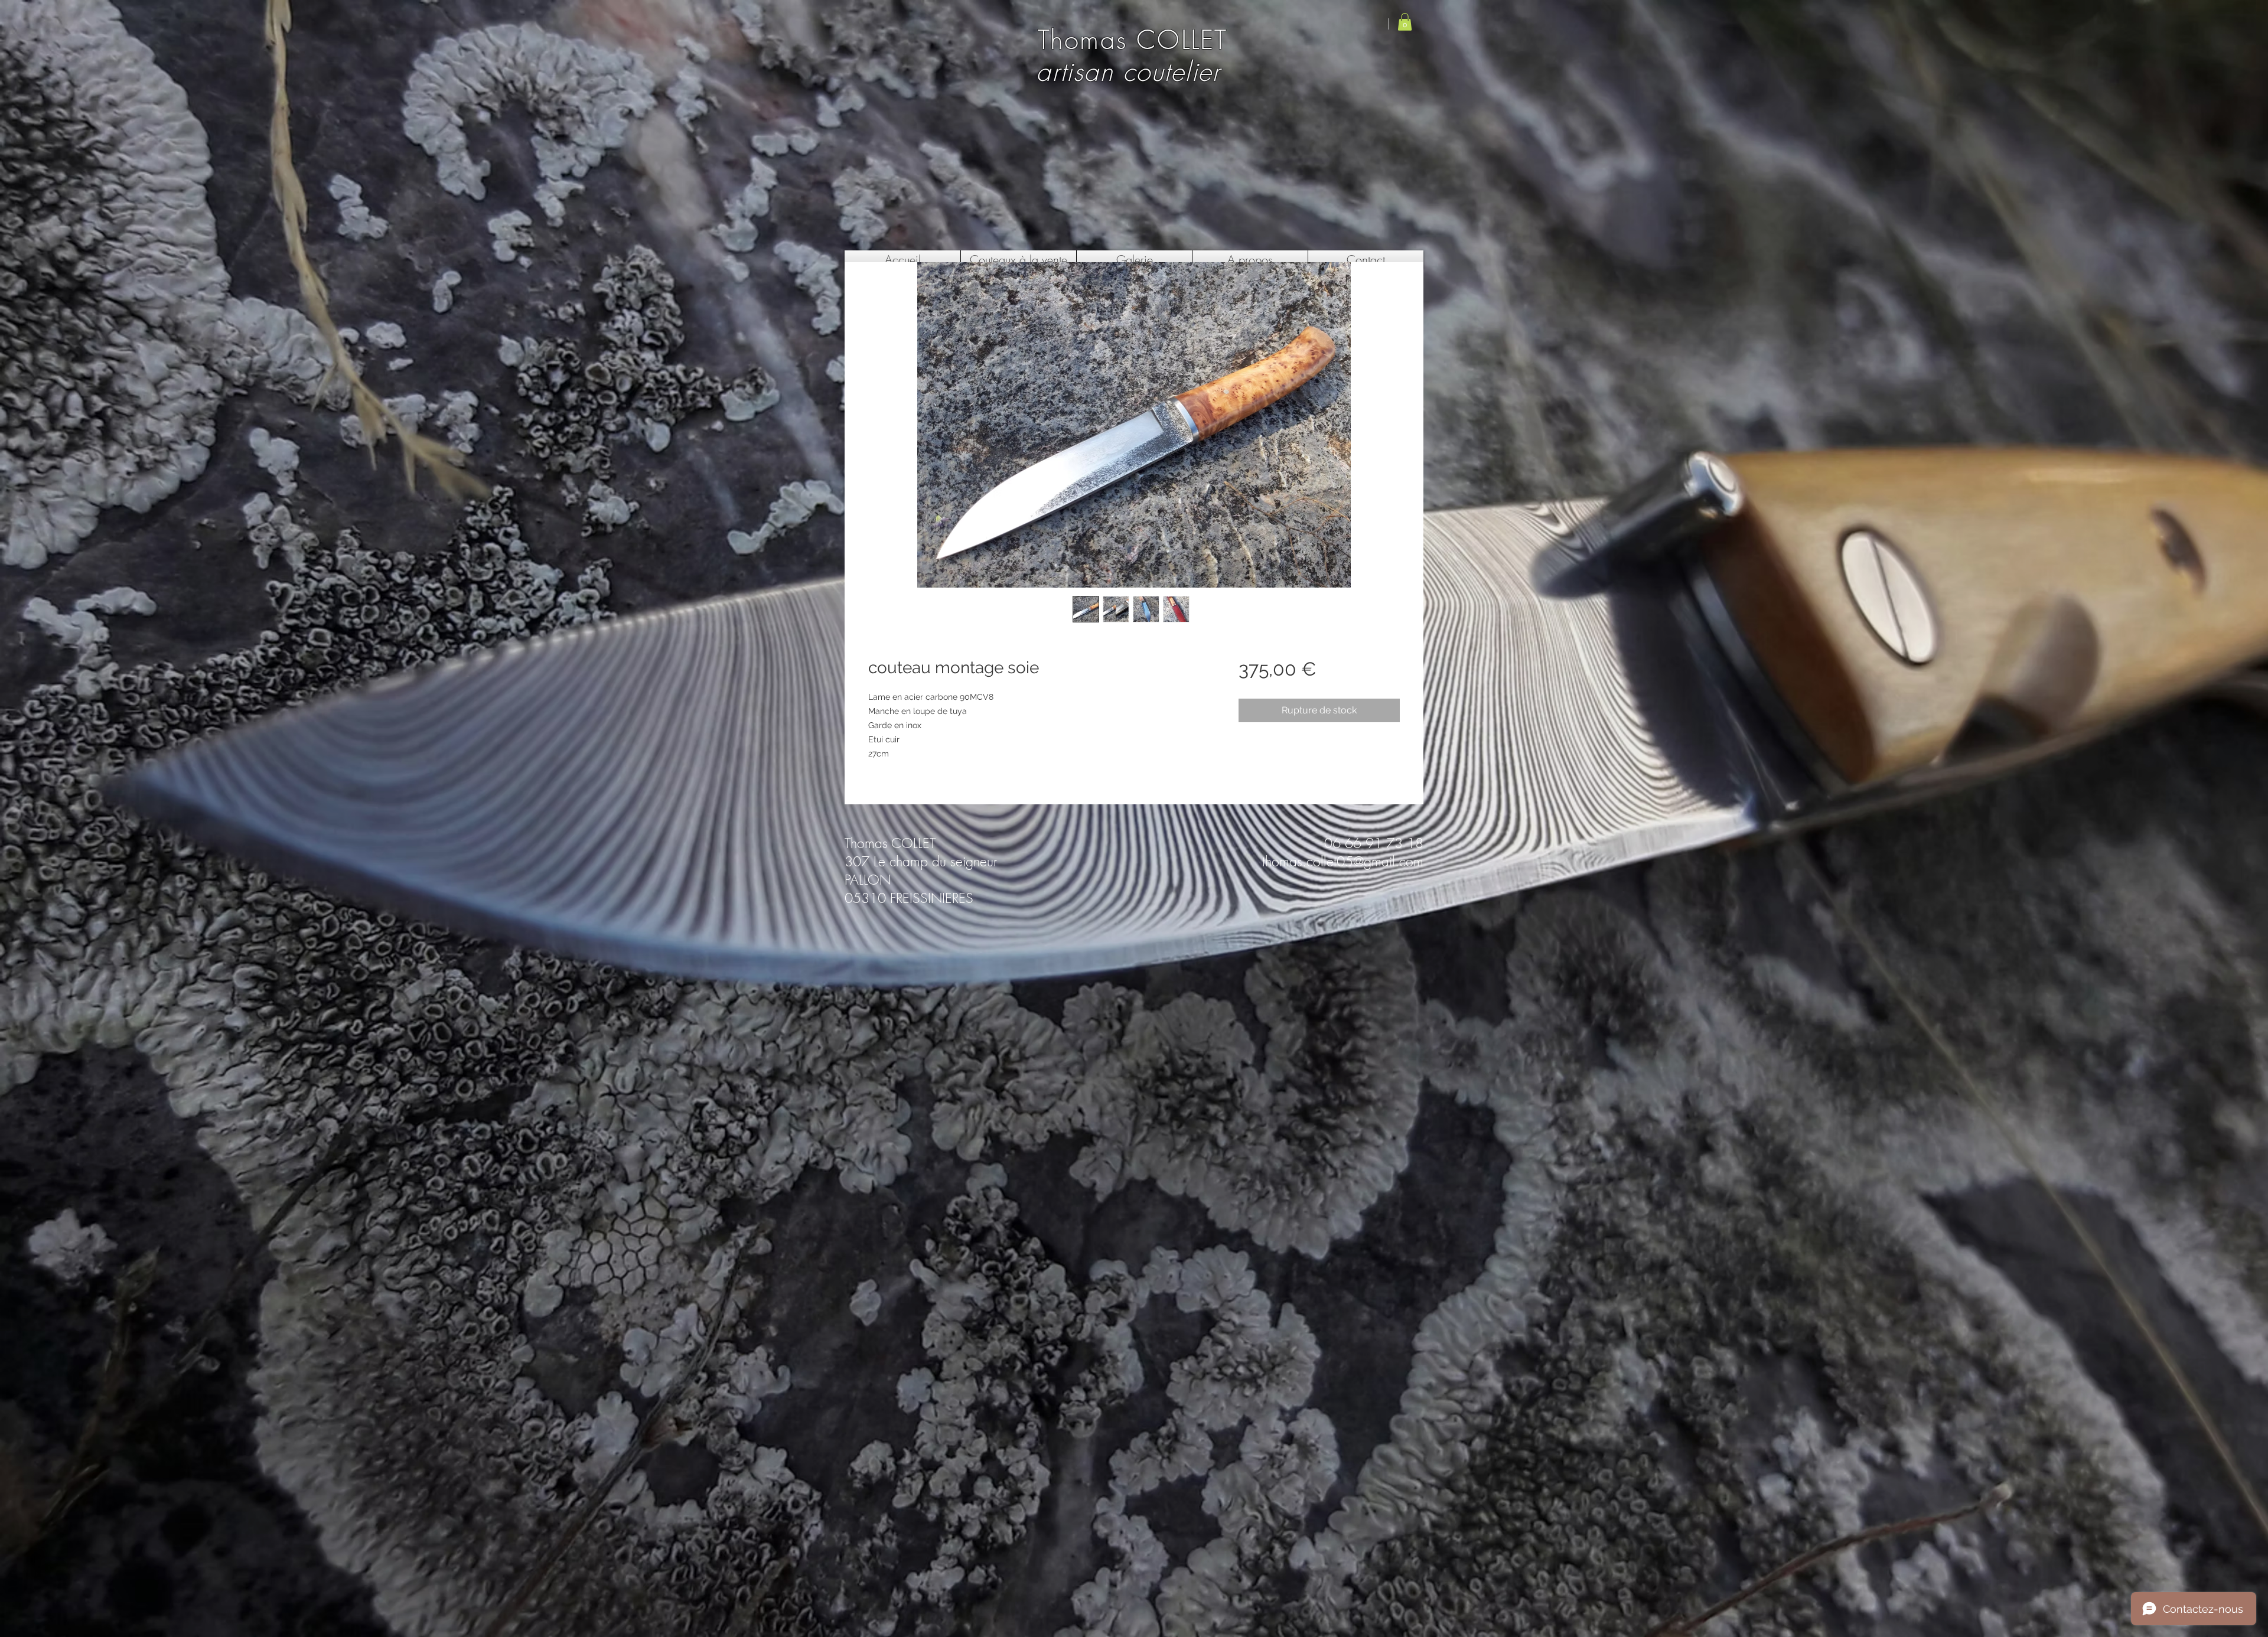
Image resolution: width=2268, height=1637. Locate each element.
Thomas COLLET (1128, 40)
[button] (1405, 22)
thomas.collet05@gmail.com (1343, 861)
